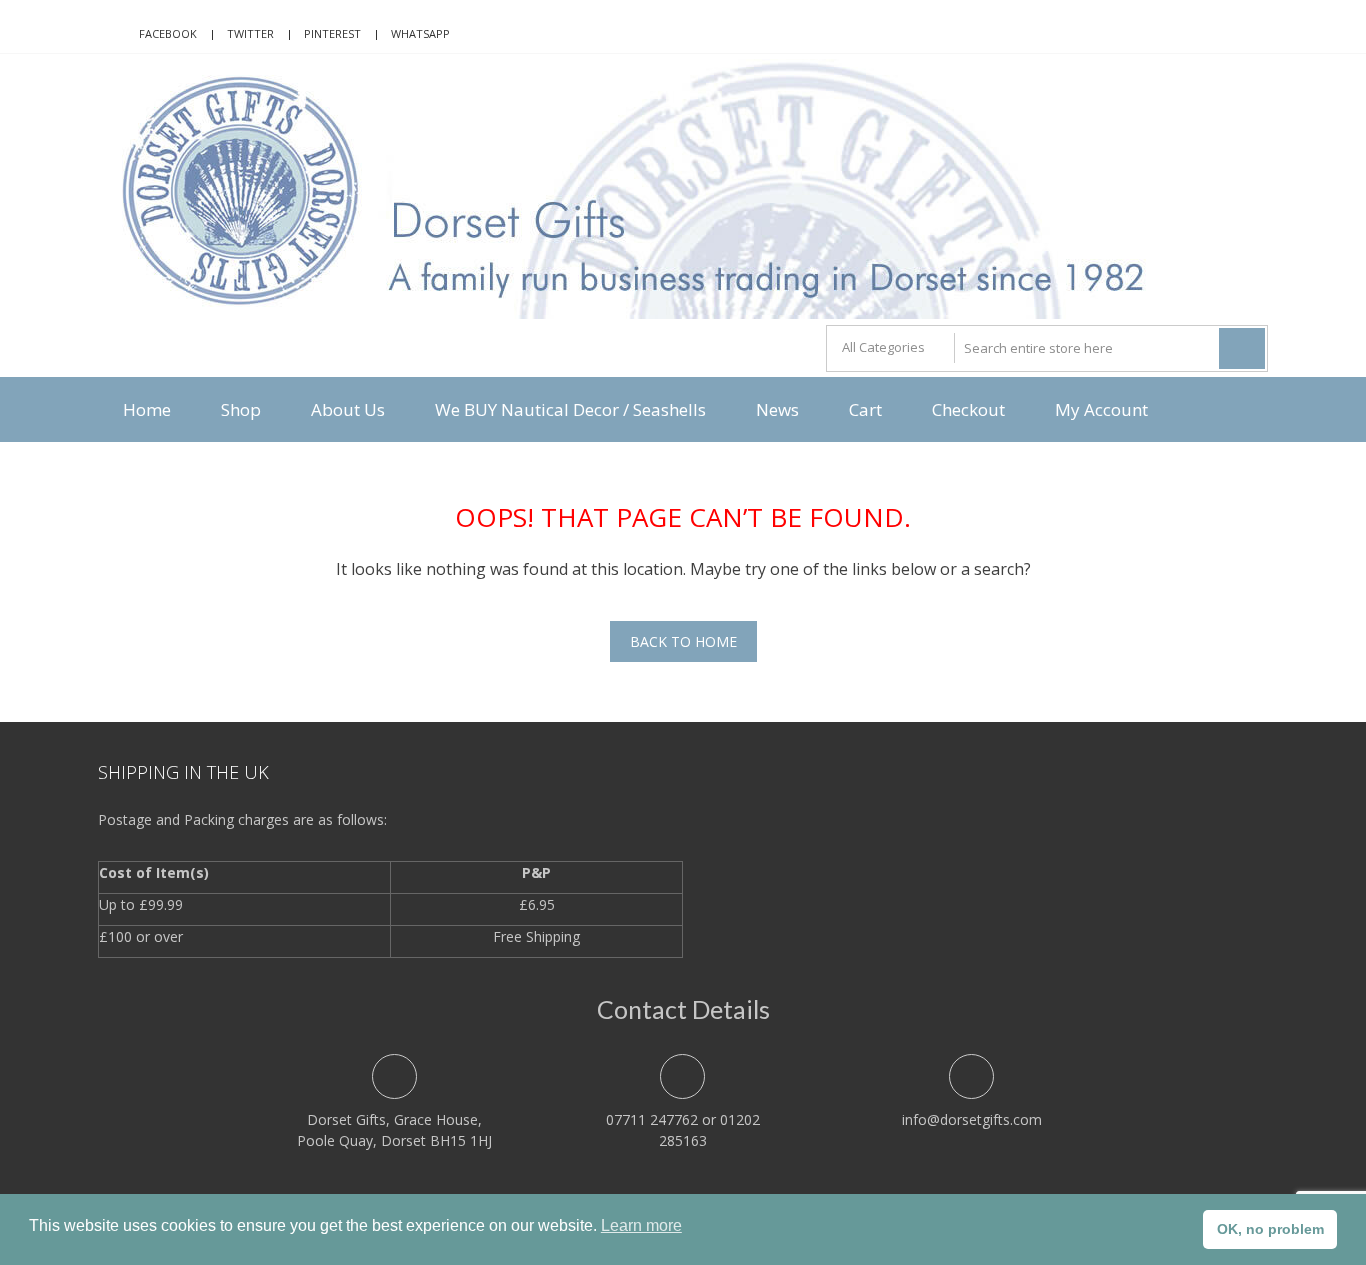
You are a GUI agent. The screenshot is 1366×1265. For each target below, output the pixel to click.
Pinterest (332, 33)
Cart (865, 409)
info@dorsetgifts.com (972, 1119)
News (777, 409)
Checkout (968, 409)
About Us (348, 409)
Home (147, 409)
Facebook (168, 33)
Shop (241, 409)
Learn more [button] (641, 1225)
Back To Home (683, 641)
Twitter (250, 33)
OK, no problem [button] (1270, 1229)
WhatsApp (420, 33)
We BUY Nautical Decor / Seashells (570, 409)
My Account (1101, 409)
